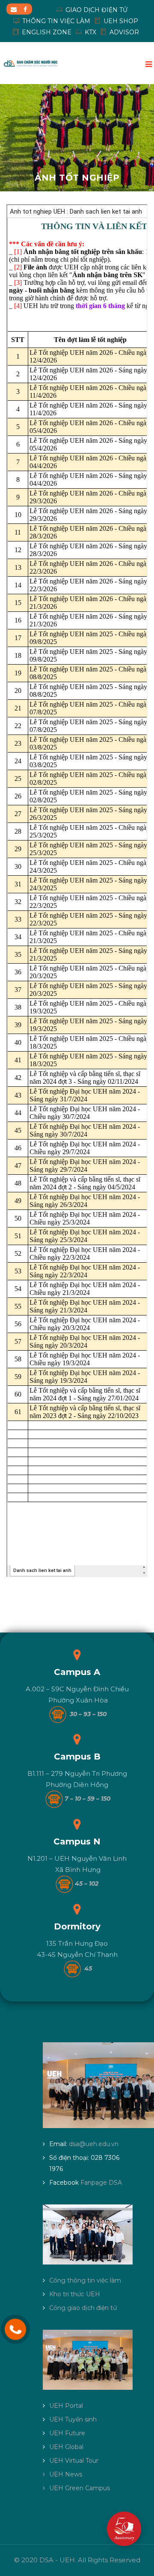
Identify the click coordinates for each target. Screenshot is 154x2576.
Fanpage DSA (101, 2183)
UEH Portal (66, 2406)
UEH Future (67, 2433)
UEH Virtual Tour (74, 2461)
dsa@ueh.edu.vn (94, 2144)
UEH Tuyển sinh (73, 2419)
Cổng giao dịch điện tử (83, 2308)
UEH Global (66, 2447)
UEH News (66, 2474)
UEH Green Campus (80, 2488)
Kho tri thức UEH (75, 2294)
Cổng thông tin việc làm (85, 2280)
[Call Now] (15, 2329)
